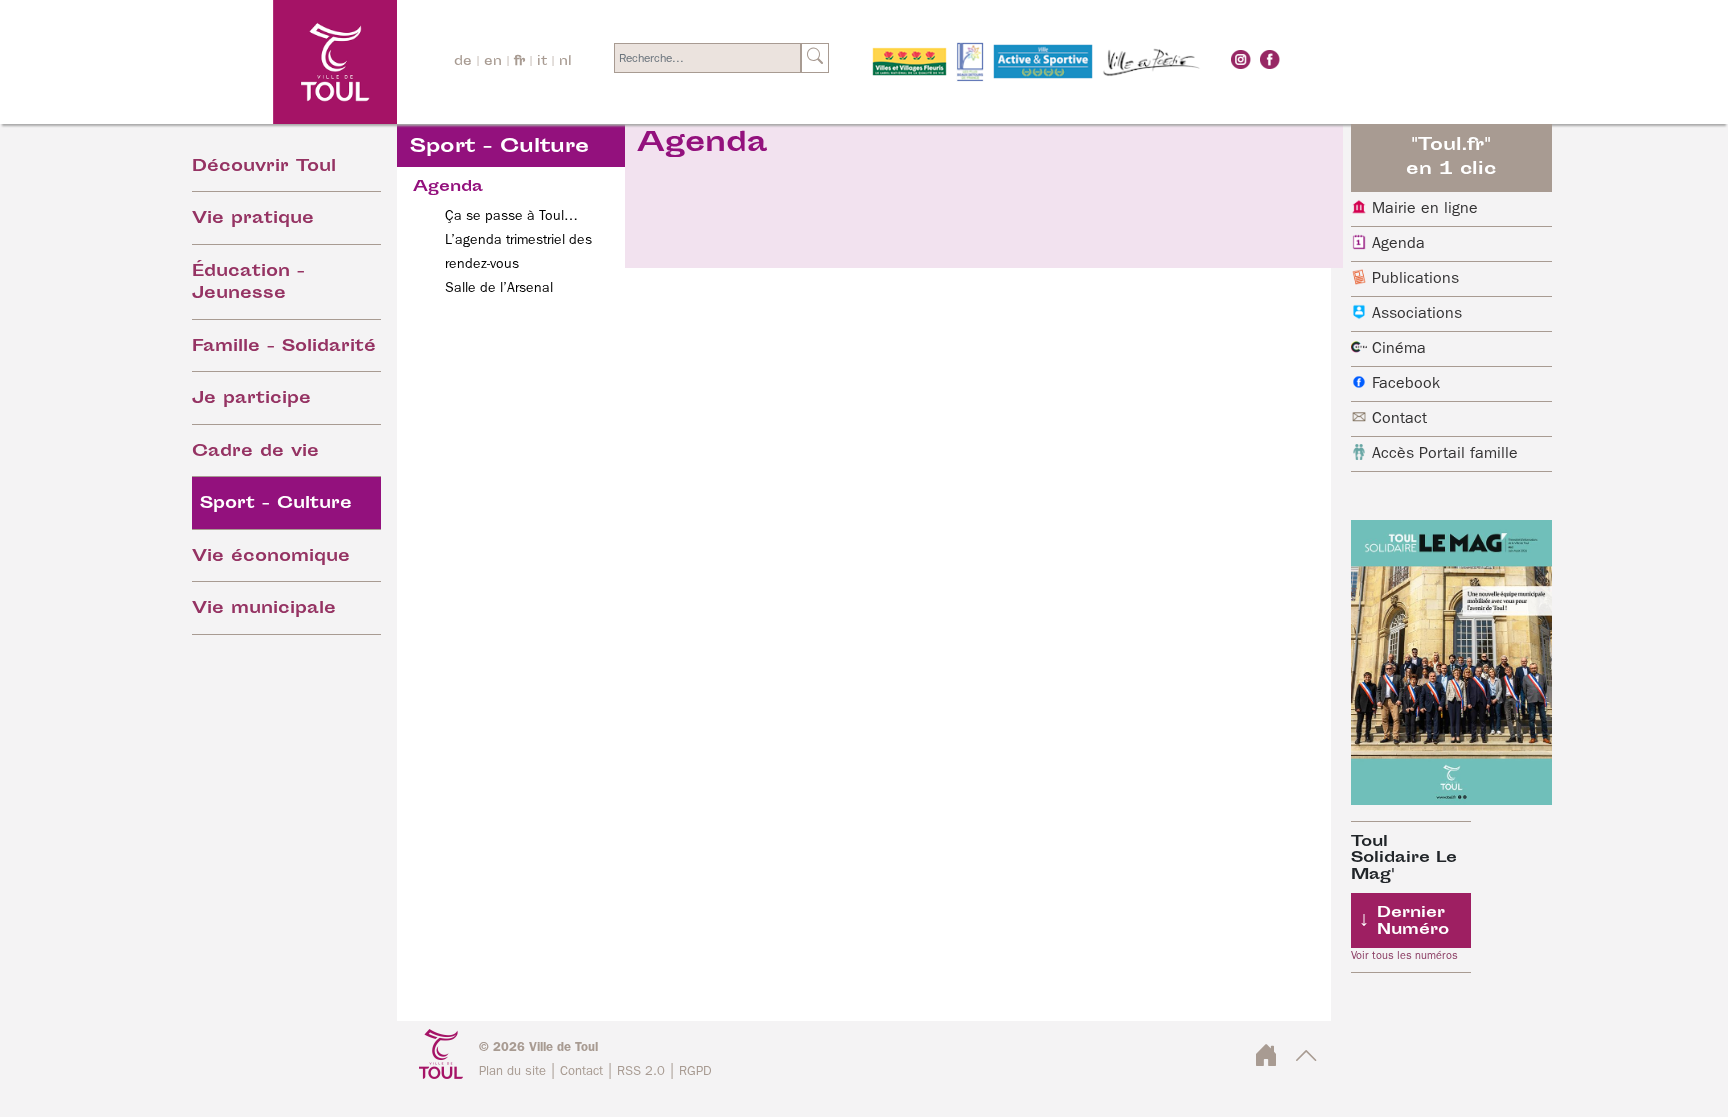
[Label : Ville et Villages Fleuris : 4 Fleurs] (909, 62)
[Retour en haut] (1306, 1061)
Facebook (1406, 384)
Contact (1399, 419)
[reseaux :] (1241, 59)
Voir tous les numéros (1404, 956)
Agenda (1398, 244)
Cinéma (1399, 349)
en (493, 62)
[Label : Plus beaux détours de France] (970, 62)
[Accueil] (280, 61)
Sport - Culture (276, 504)
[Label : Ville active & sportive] (1043, 62)
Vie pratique (253, 219)
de (463, 62)
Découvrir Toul (264, 167)
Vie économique (271, 557)
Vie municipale (264, 609)
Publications (1415, 279)
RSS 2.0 (641, 1071)
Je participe (251, 399)
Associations (1417, 314)
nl (565, 62)
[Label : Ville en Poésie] (1152, 62)
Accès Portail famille (1445, 454)
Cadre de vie (255, 452)
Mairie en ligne (1425, 209)
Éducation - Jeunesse (248, 284)
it (542, 62)
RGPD (695, 1071)
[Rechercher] (815, 58)
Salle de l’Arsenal (499, 288)
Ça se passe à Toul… (511, 216)
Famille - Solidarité (284, 347)
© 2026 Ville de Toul (538, 1047)
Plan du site (512, 1071)
